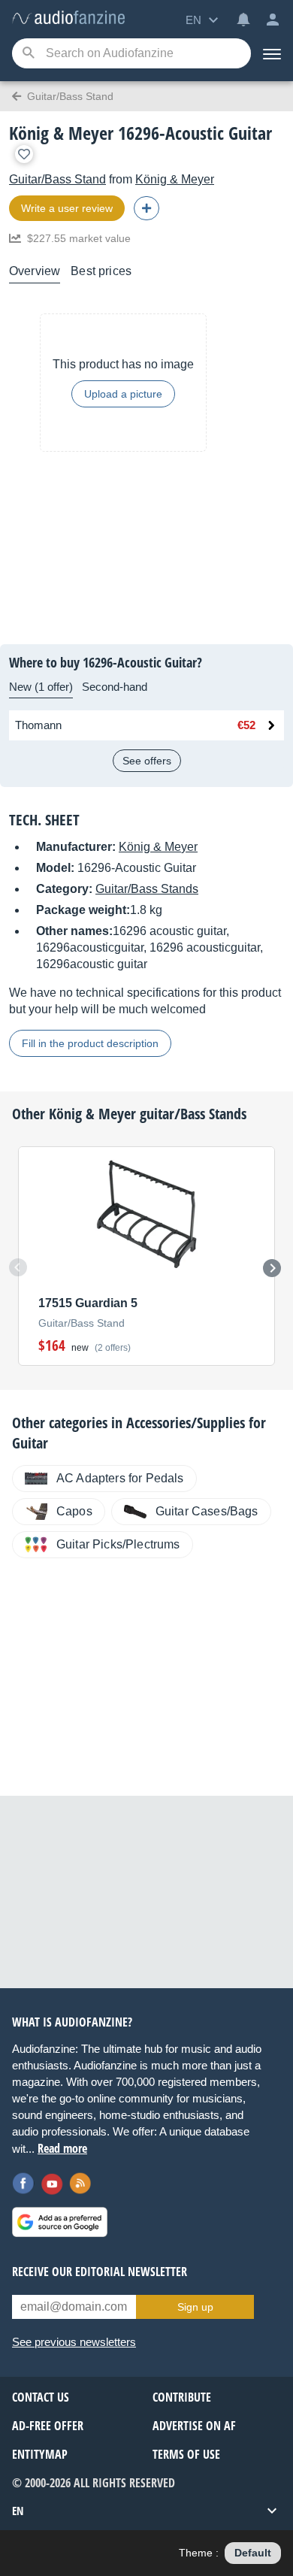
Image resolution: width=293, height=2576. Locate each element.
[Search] (28, 54)
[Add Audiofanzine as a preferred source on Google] (60, 2222)
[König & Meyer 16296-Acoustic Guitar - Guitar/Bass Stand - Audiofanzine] (68, 18)
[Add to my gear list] (24, 154)
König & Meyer (175, 179)
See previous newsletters (74, 2342)
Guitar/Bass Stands (147, 889)
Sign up (195, 2307)
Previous (18, 1267)
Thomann (38, 725)
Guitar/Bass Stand (57, 179)
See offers (147, 761)
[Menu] (272, 53)
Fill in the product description (90, 1043)
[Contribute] (146, 208)
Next (272, 1268)
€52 (246, 725)
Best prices (101, 271)
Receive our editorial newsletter (100, 2272)
